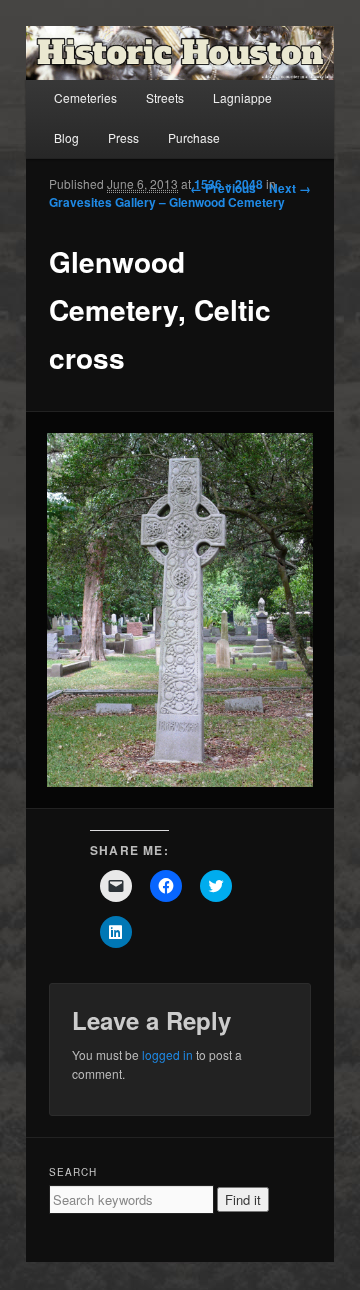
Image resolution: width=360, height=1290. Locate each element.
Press (123, 137)
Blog (66, 137)
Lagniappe (242, 97)
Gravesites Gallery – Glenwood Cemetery (167, 202)
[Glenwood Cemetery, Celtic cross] (179, 610)
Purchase (194, 137)
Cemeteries (85, 97)
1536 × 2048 (228, 184)
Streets (165, 97)
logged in (167, 1054)
